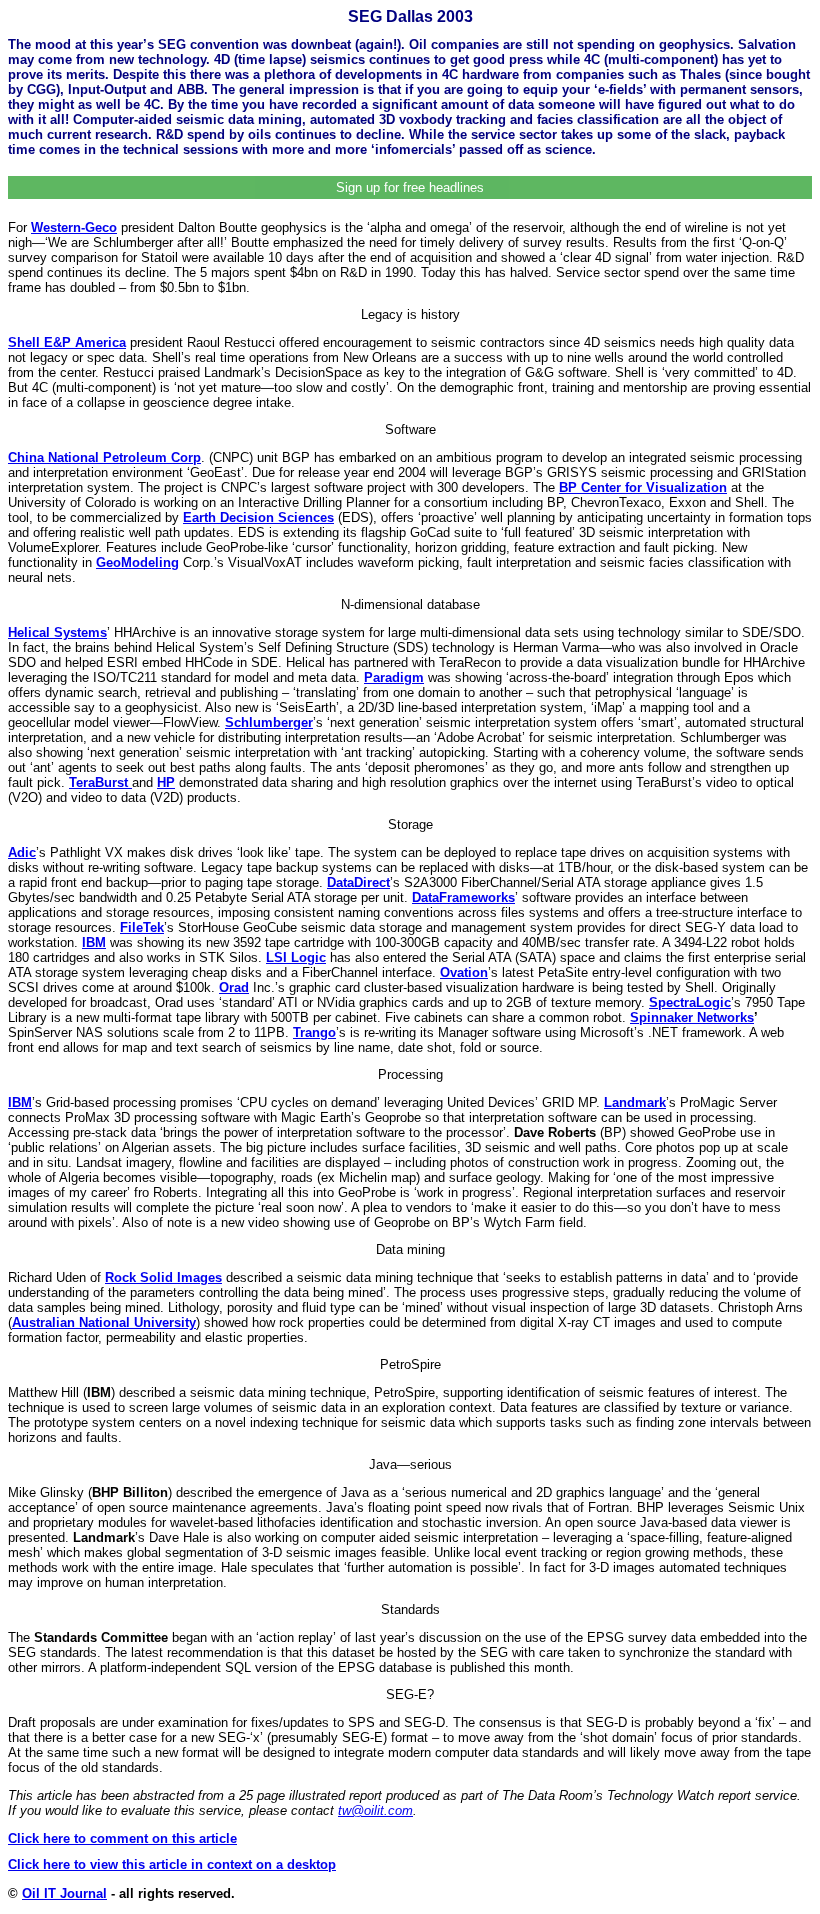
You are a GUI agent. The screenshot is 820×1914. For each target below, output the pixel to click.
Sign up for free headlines (410, 187)
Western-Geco (74, 227)
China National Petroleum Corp (104, 457)
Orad (234, 987)
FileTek (142, 927)
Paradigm (394, 677)
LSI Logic (296, 957)
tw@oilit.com (375, 1810)
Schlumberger (269, 722)
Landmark (635, 1102)
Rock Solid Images (163, 1277)
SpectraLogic (690, 1002)
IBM (94, 942)
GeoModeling (137, 562)
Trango (314, 1032)
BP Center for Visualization (643, 487)
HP (166, 782)
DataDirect (358, 882)
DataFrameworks (463, 897)
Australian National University (104, 1322)
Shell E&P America (67, 342)
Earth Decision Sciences (258, 517)
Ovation (464, 972)
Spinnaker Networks (692, 1017)
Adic (22, 852)
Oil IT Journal (64, 1893)
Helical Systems (57, 632)
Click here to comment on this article (122, 1838)
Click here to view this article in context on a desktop (172, 1864)
